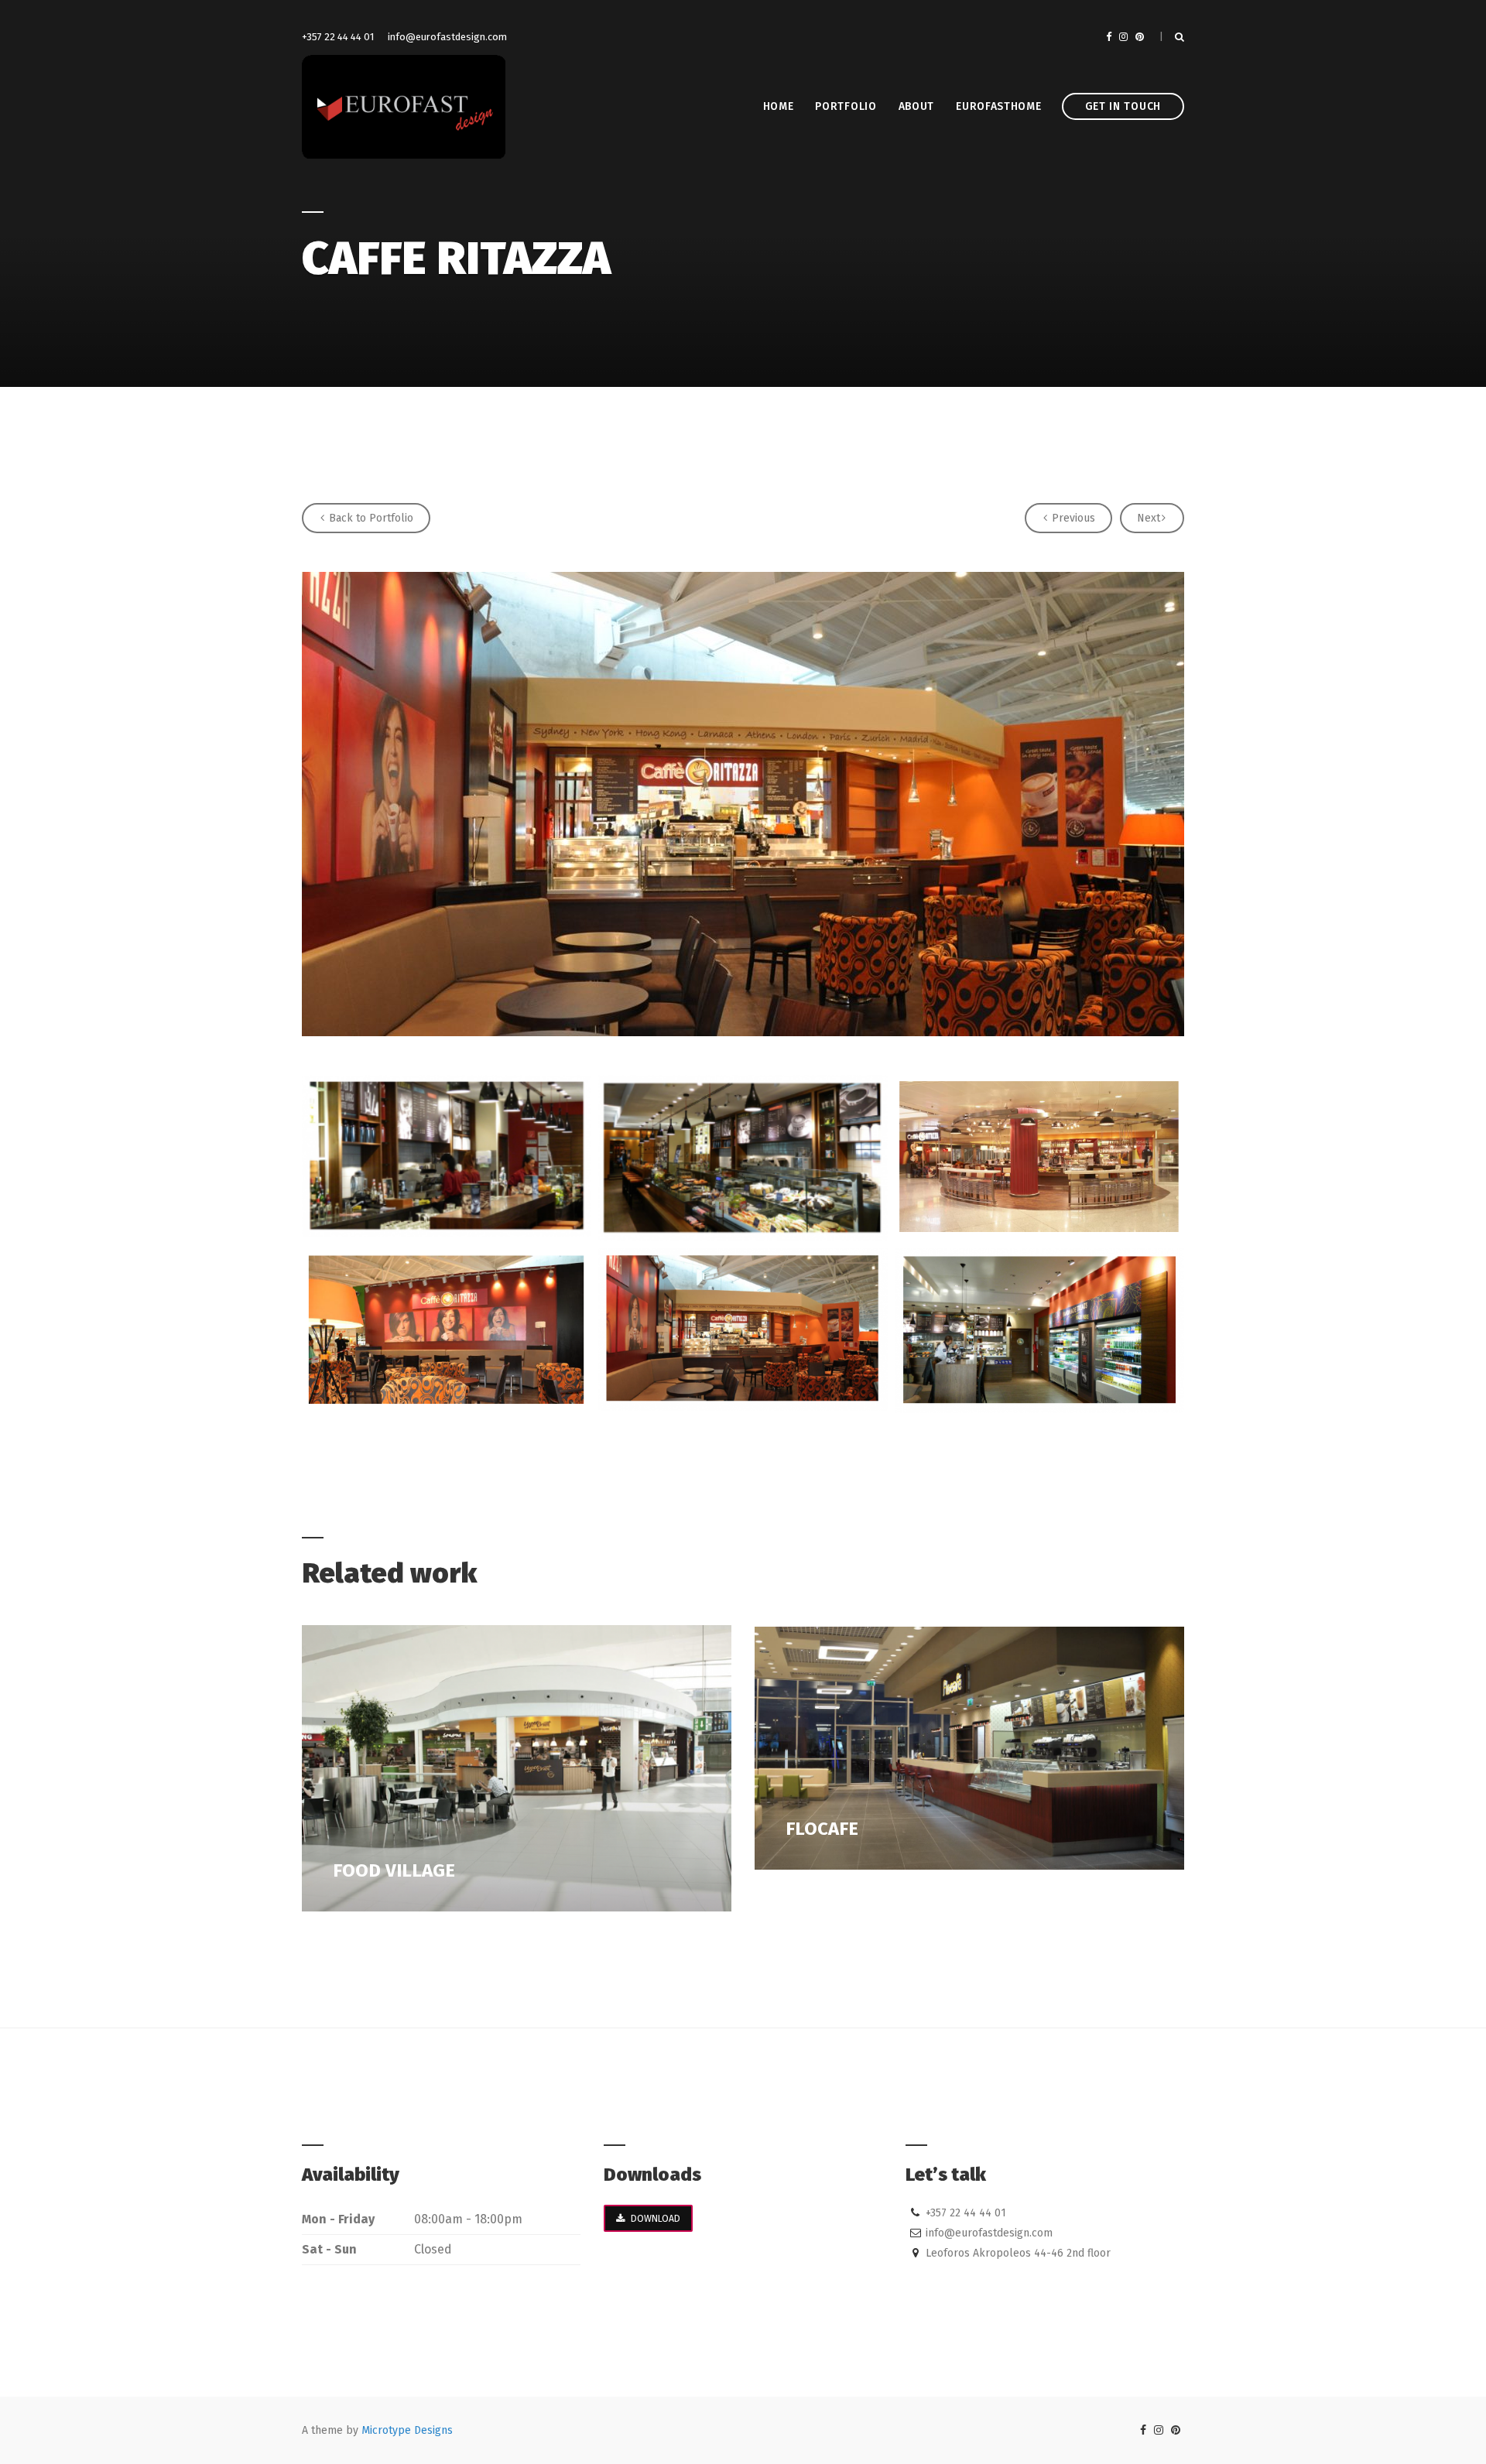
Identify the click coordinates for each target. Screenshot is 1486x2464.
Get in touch (1123, 106)
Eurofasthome (998, 106)
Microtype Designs (407, 2430)
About (917, 106)
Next (1149, 518)
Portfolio (846, 106)
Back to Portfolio (370, 518)
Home (779, 106)
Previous (1072, 518)
